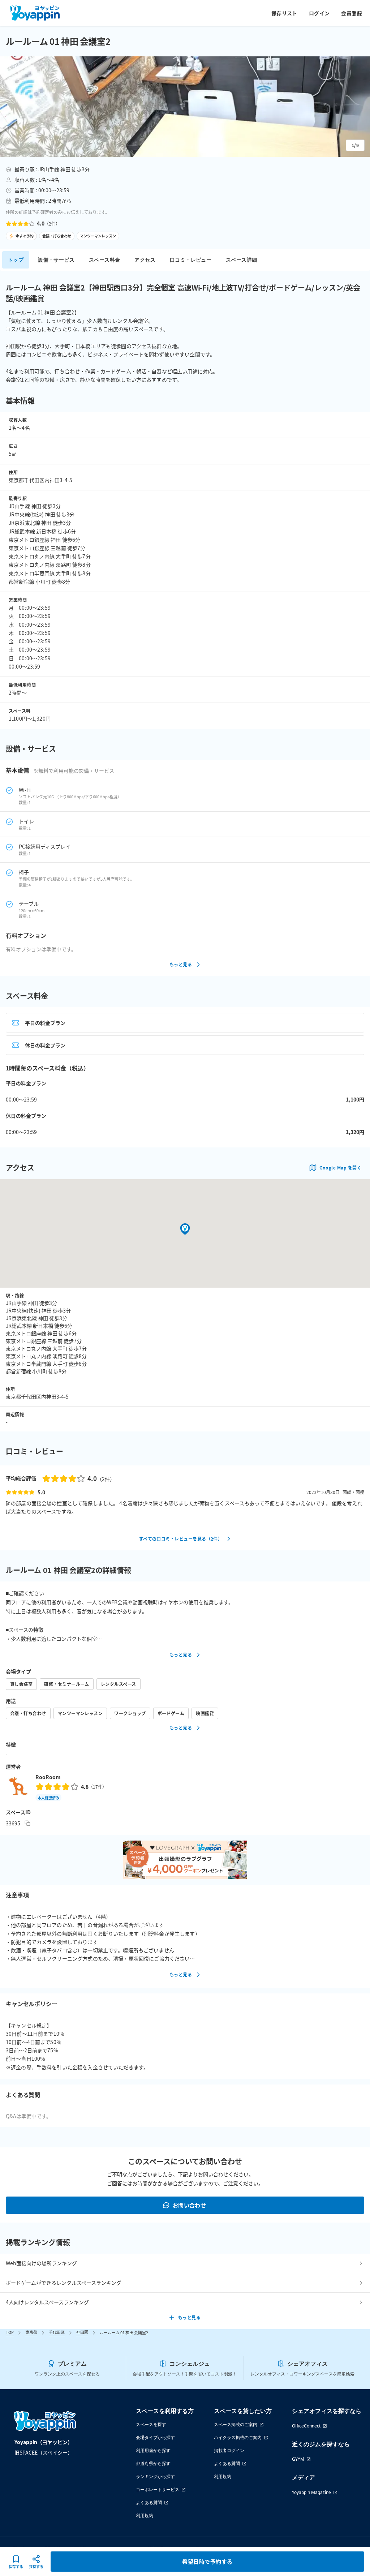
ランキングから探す (155, 2476)
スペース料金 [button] (104, 260)
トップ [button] (16, 260)
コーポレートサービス (158, 2489)
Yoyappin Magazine (311, 2492)
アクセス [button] (145, 260)
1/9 (355, 145)
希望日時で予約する (207, 2561)
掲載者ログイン (229, 2450)
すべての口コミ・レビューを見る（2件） (181, 1539)
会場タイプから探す (155, 2437)
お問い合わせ (190, 2205)
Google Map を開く (340, 1167)
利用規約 (145, 2515)
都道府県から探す (153, 2463)
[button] (185, 107)
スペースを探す (151, 2424)
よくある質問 (149, 2502)
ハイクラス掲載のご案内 (238, 2437)
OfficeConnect (306, 2426)
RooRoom (48, 1777)
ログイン (319, 13)
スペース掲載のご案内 (236, 2424)
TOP (10, 2332)
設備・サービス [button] (56, 260)
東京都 (31, 2332)
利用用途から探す (153, 2450)
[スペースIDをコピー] (27, 1823)
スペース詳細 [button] (241, 260)
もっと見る (181, 964)
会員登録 (352, 13)
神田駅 (82, 2332)
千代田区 (57, 2332)
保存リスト (284, 13)
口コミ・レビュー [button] (191, 260)
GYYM (298, 2459)
